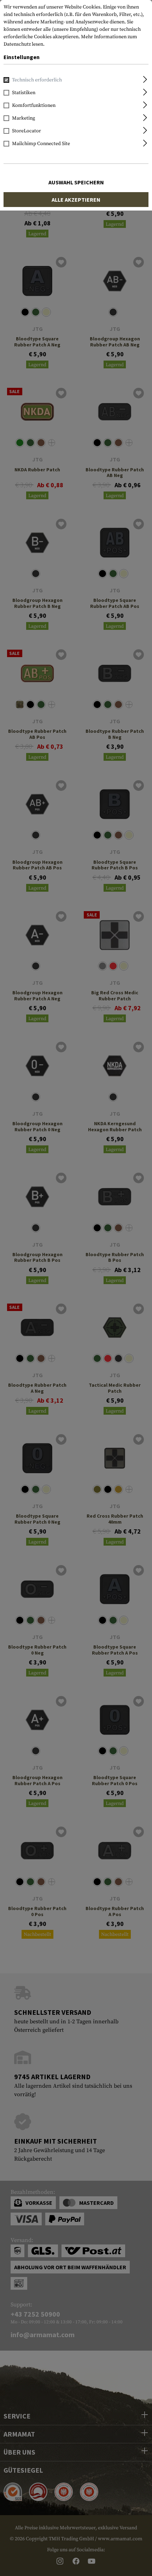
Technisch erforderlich (37, 80)
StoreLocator (27, 131)
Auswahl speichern (76, 182)
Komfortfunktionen (34, 105)
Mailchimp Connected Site (41, 144)
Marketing (24, 118)
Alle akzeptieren (76, 200)
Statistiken (24, 93)
